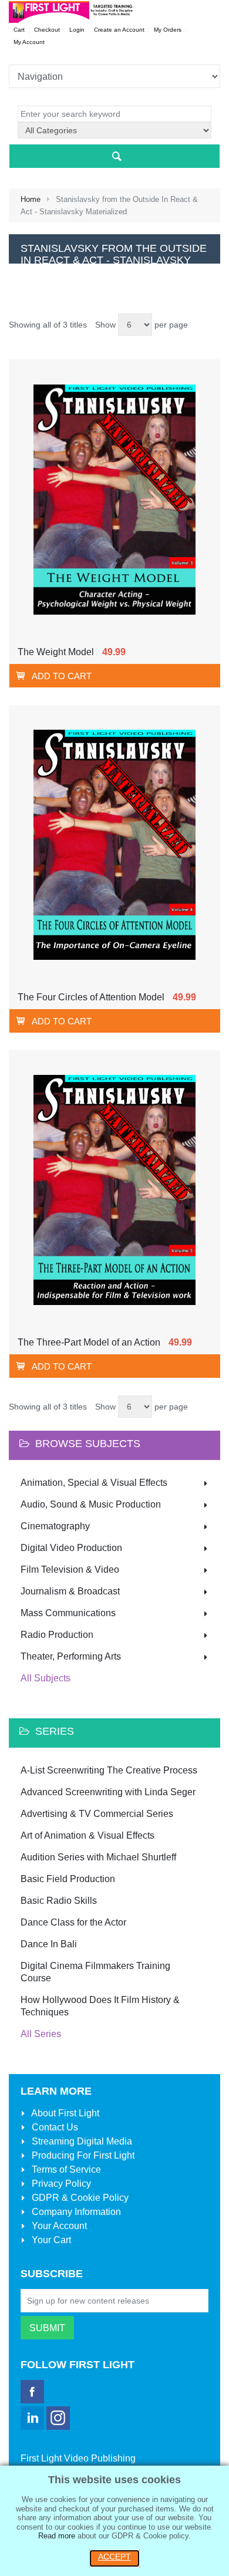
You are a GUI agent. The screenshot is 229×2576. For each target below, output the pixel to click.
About (64, 2113)
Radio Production (57, 1635)
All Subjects (46, 1678)
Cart (19, 30)
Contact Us (54, 2127)
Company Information (75, 2212)
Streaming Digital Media (81, 2141)
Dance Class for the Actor (73, 1922)
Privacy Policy (60, 2184)
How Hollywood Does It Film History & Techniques (100, 2006)
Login (77, 30)
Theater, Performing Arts (71, 1656)
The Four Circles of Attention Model (91, 997)
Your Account (58, 2226)
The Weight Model (56, 652)
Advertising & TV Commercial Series (97, 1814)
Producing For (82, 2155)
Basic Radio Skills (59, 1901)
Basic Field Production (68, 1879)
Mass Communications (68, 1613)
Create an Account (119, 30)
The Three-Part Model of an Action (89, 1342)
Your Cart (50, 2240)
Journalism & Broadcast (70, 1591)
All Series (41, 2034)
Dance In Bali (49, 1944)
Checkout (47, 30)
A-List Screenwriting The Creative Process (109, 1770)
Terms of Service (65, 2169)
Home (31, 199)
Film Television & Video (70, 1569)
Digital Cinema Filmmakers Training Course (95, 1972)
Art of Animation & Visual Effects (87, 1835)
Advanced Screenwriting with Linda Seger (108, 1792)
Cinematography (55, 1526)
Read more (57, 2536)
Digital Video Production (71, 1548)
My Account (29, 42)
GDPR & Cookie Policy (79, 2198)
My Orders (168, 30)
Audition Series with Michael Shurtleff (98, 1857)
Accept (114, 2557)
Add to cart (62, 676)
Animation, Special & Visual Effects (94, 1483)
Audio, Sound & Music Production (91, 1504)
